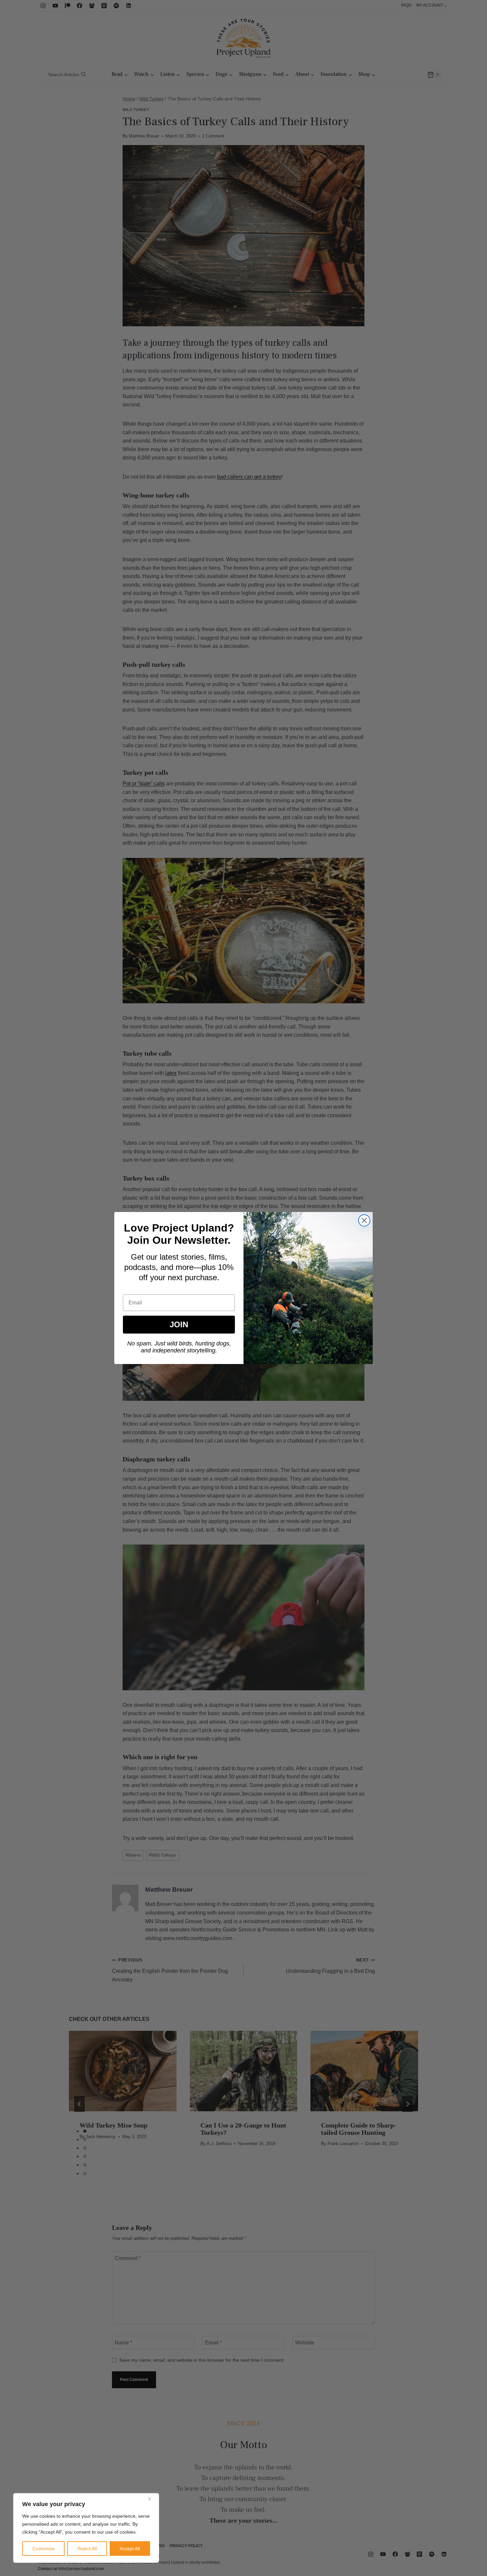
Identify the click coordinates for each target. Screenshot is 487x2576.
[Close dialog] (364, 1220)
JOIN (179, 1324)
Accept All (130, 2549)
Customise (44, 2549)
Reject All (87, 2549)
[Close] (152, 2499)
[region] (86, 2528)
